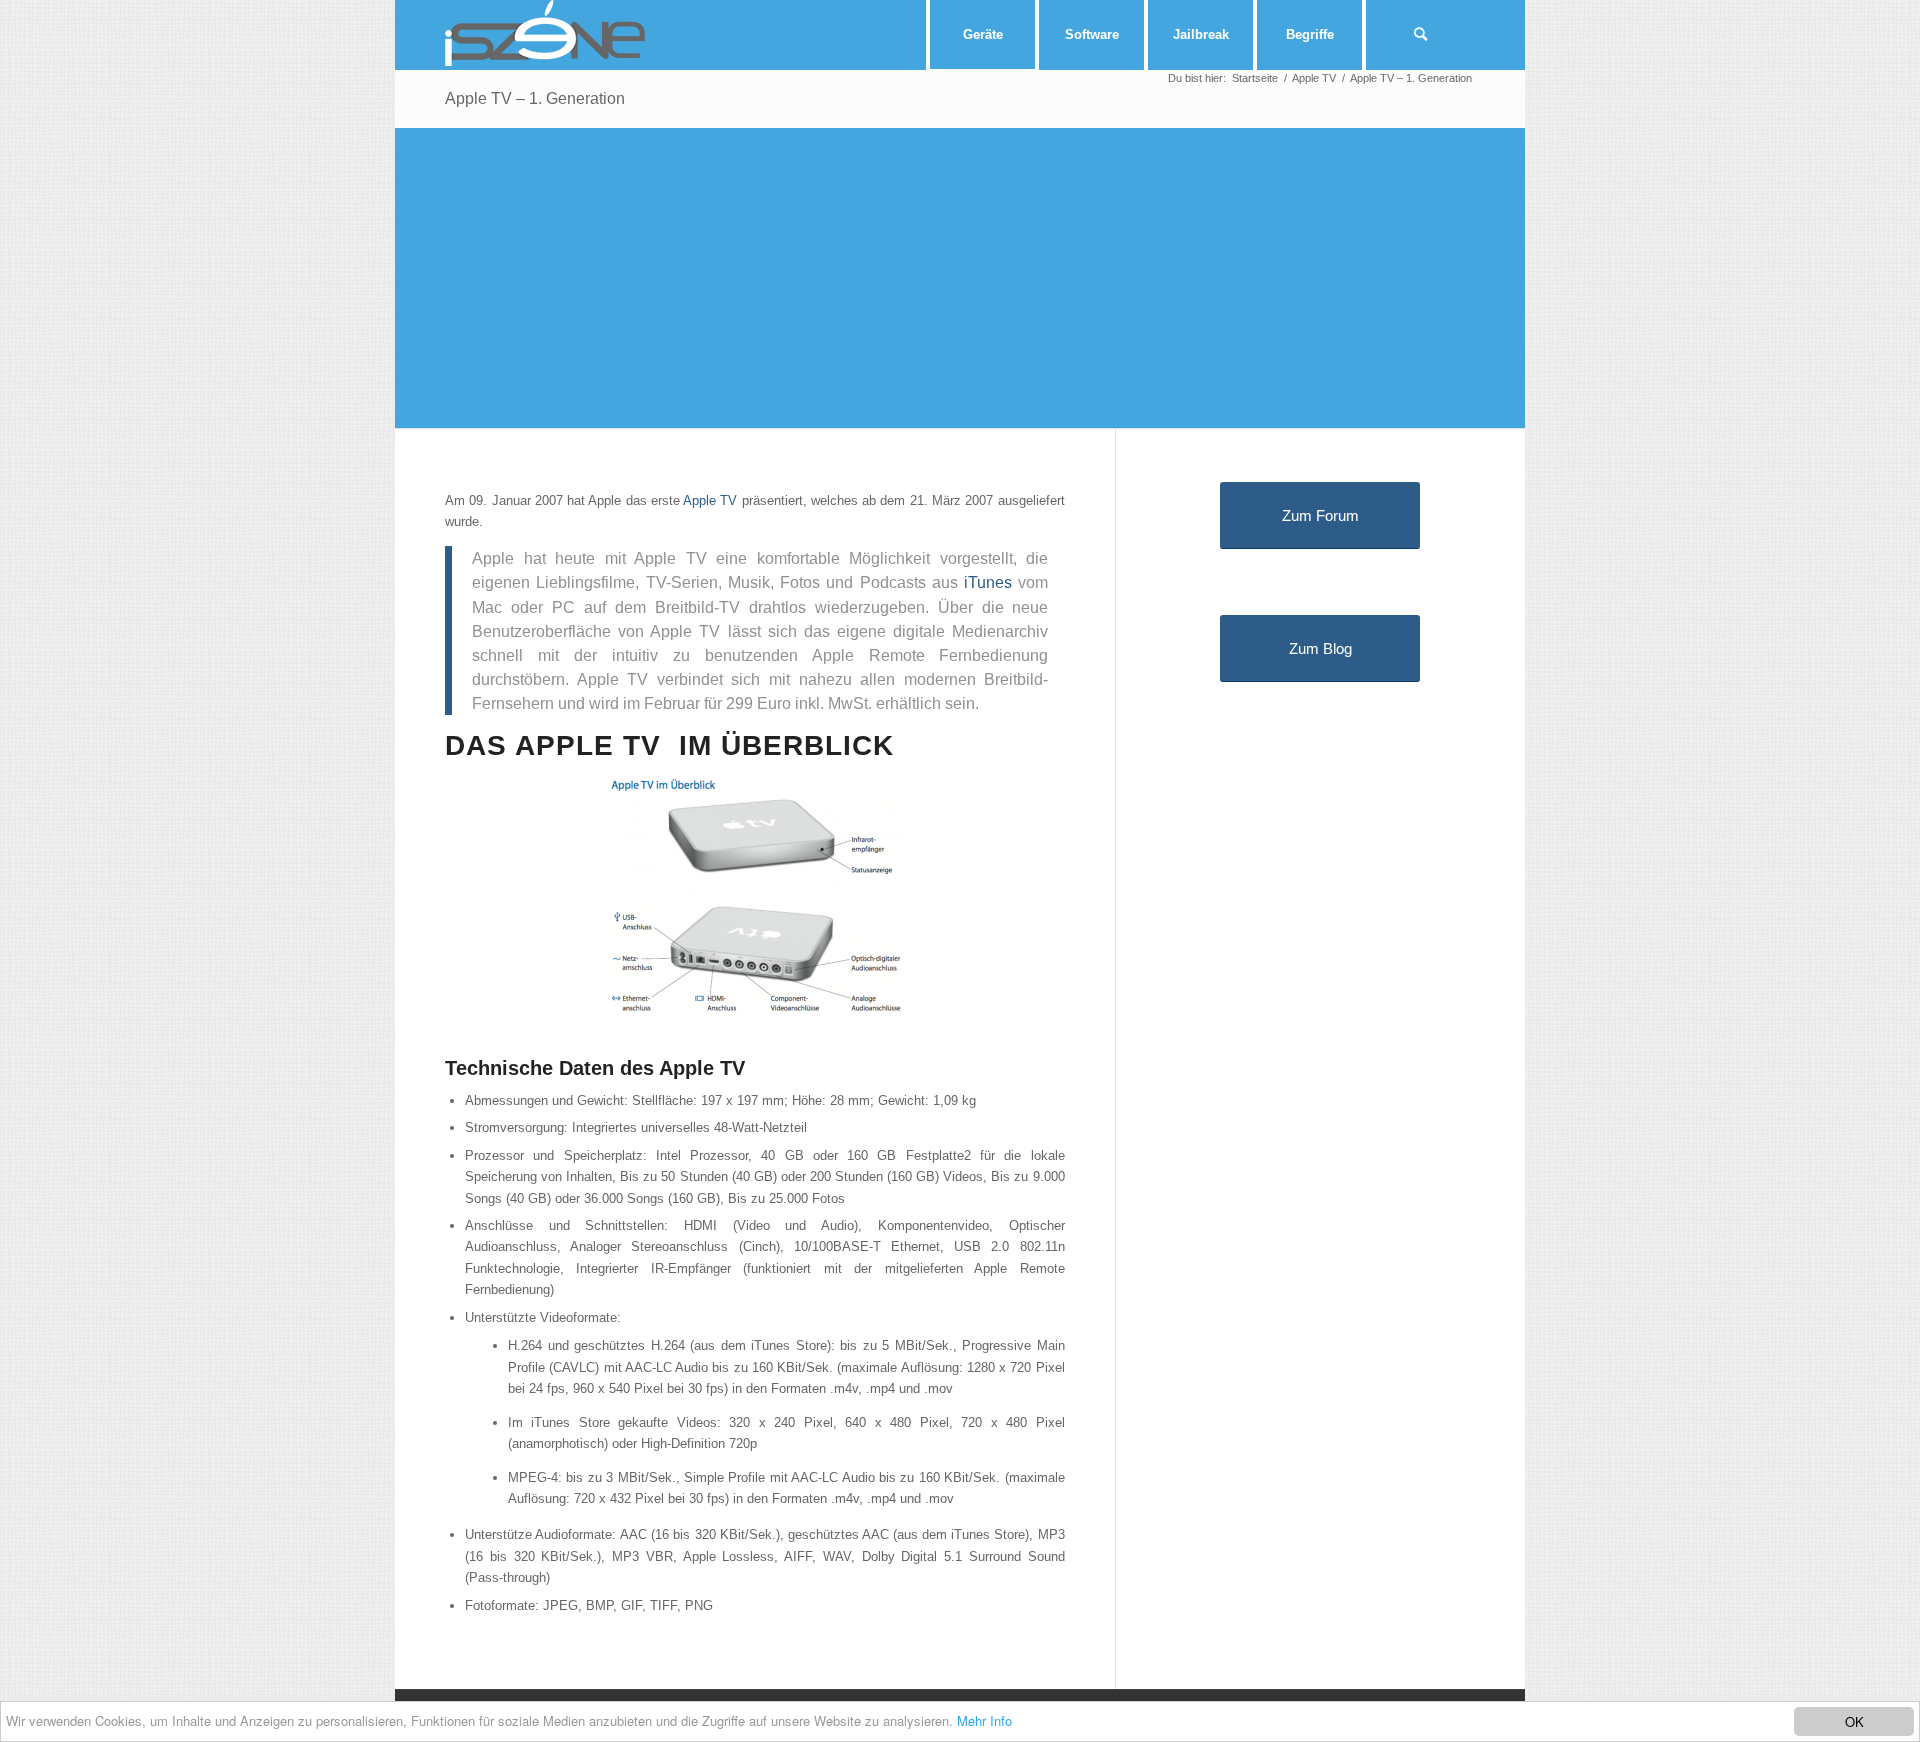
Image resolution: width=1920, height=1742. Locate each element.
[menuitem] (980, 35)
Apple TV (710, 500)
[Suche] (1420, 35)
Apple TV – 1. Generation (535, 98)
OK (1854, 1721)
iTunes (988, 582)
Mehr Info (984, 1720)
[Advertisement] (995, 278)
